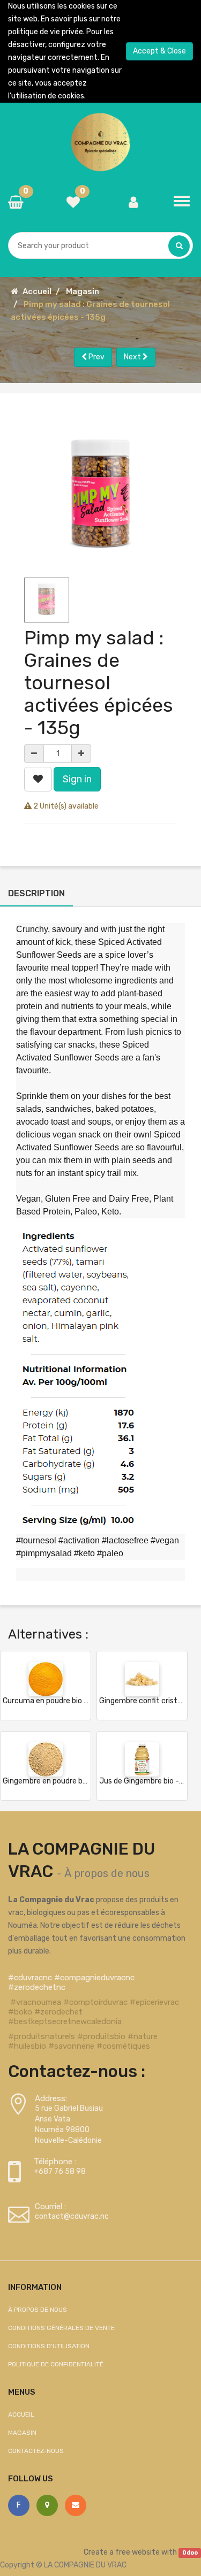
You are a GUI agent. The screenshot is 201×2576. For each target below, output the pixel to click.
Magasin (83, 291)
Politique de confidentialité (56, 2364)
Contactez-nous (36, 2451)
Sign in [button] (77, 779)
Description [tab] (36, 893)
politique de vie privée (46, 32)
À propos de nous (107, 1873)
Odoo (190, 2553)
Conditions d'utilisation (49, 2346)
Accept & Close (159, 51)
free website (137, 2552)
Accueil (37, 291)
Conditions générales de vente (61, 2328)
